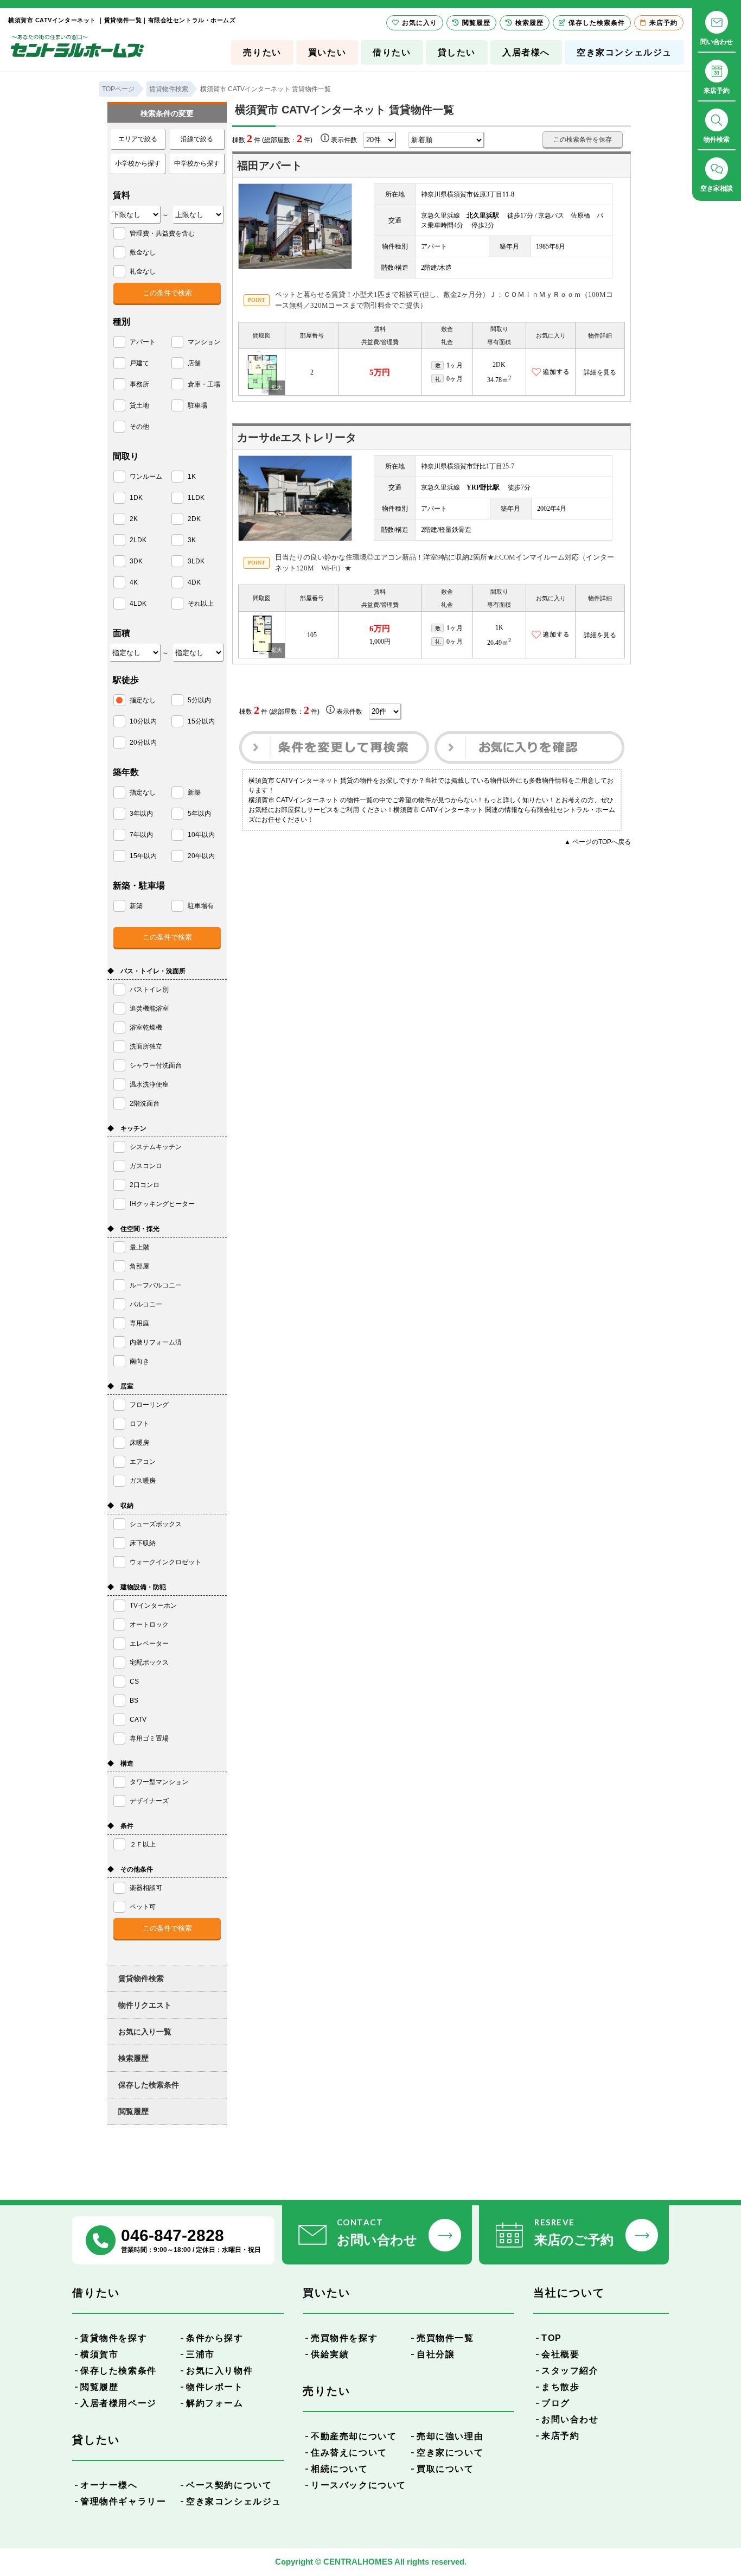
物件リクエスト (145, 2005)
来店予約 (560, 2436)
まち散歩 (560, 2387)
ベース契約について (229, 2485)
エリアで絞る (138, 139)
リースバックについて (359, 2485)
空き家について (450, 2453)
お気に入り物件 (219, 2371)
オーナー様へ (109, 2485)
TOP (552, 2338)
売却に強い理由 (450, 2436)
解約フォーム (215, 2403)
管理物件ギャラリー (123, 2501)
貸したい (457, 52)
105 (312, 635)
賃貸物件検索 (141, 1978)
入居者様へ (526, 52)
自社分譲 (436, 2354)
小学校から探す (138, 163)
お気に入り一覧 (145, 2032)
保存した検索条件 (149, 2085)
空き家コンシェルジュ (624, 52)
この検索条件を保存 (583, 139)
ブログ (556, 2403)
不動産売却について (354, 2436)
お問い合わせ (570, 2419)
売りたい (262, 52)
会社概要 (560, 2354)
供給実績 (330, 2354)
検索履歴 (133, 2058)
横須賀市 (99, 2354)
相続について (340, 2469)
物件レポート (215, 2387)
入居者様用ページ (119, 2403)
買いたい (327, 52)
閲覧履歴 (133, 2111)
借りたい (392, 52)
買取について (445, 2469)
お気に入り (420, 23)
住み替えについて (349, 2453)
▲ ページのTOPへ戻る (598, 842)
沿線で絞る (197, 139)
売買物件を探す (344, 2338)
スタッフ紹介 (570, 2371)
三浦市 (200, 2354)
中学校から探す (197, 163)
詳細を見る (600, 372)
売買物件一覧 (445, 2338)
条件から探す (215, 2338)
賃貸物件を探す (114, 2338)
